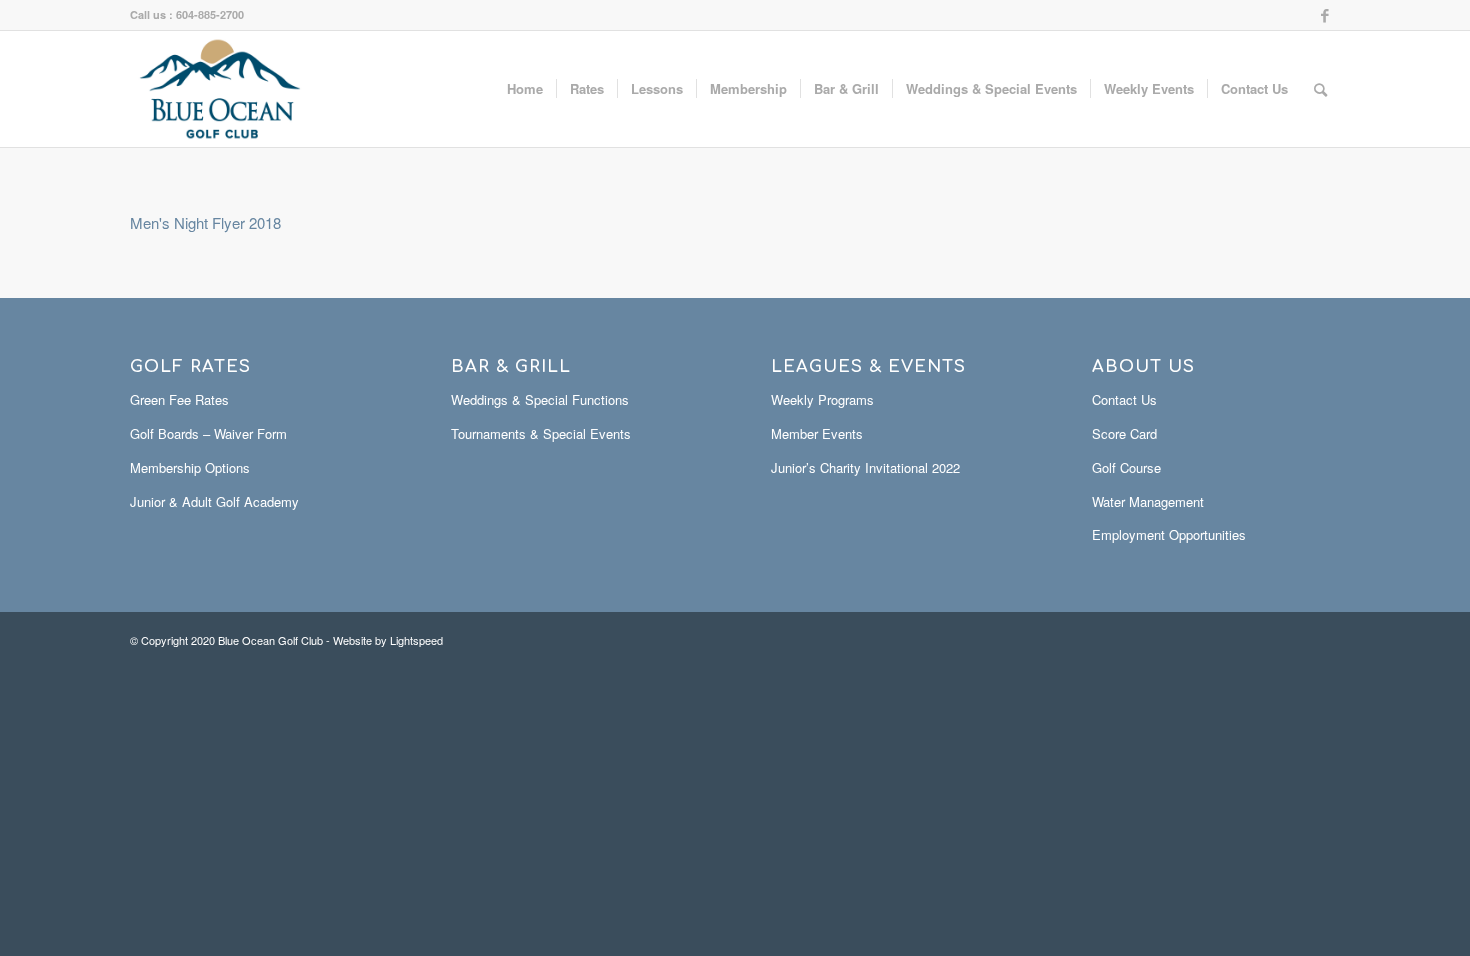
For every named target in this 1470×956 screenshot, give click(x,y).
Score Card (1124, 433)
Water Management (1148, 501)
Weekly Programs (822, 399)
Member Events (817, 433)
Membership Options (190, 467)
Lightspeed (416, 640)
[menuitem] (525, 89)
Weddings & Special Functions (540, 399)
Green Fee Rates (179, 399)
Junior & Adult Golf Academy (214, 501)
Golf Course (1126, 467)
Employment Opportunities (1169, 534)
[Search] (1320, 89)
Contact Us (1124, 399)
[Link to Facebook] (1325, 15)
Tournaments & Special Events (541, 433)
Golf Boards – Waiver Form (208, 433)
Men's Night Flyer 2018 (205, 222)
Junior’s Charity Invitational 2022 (865, 467)
